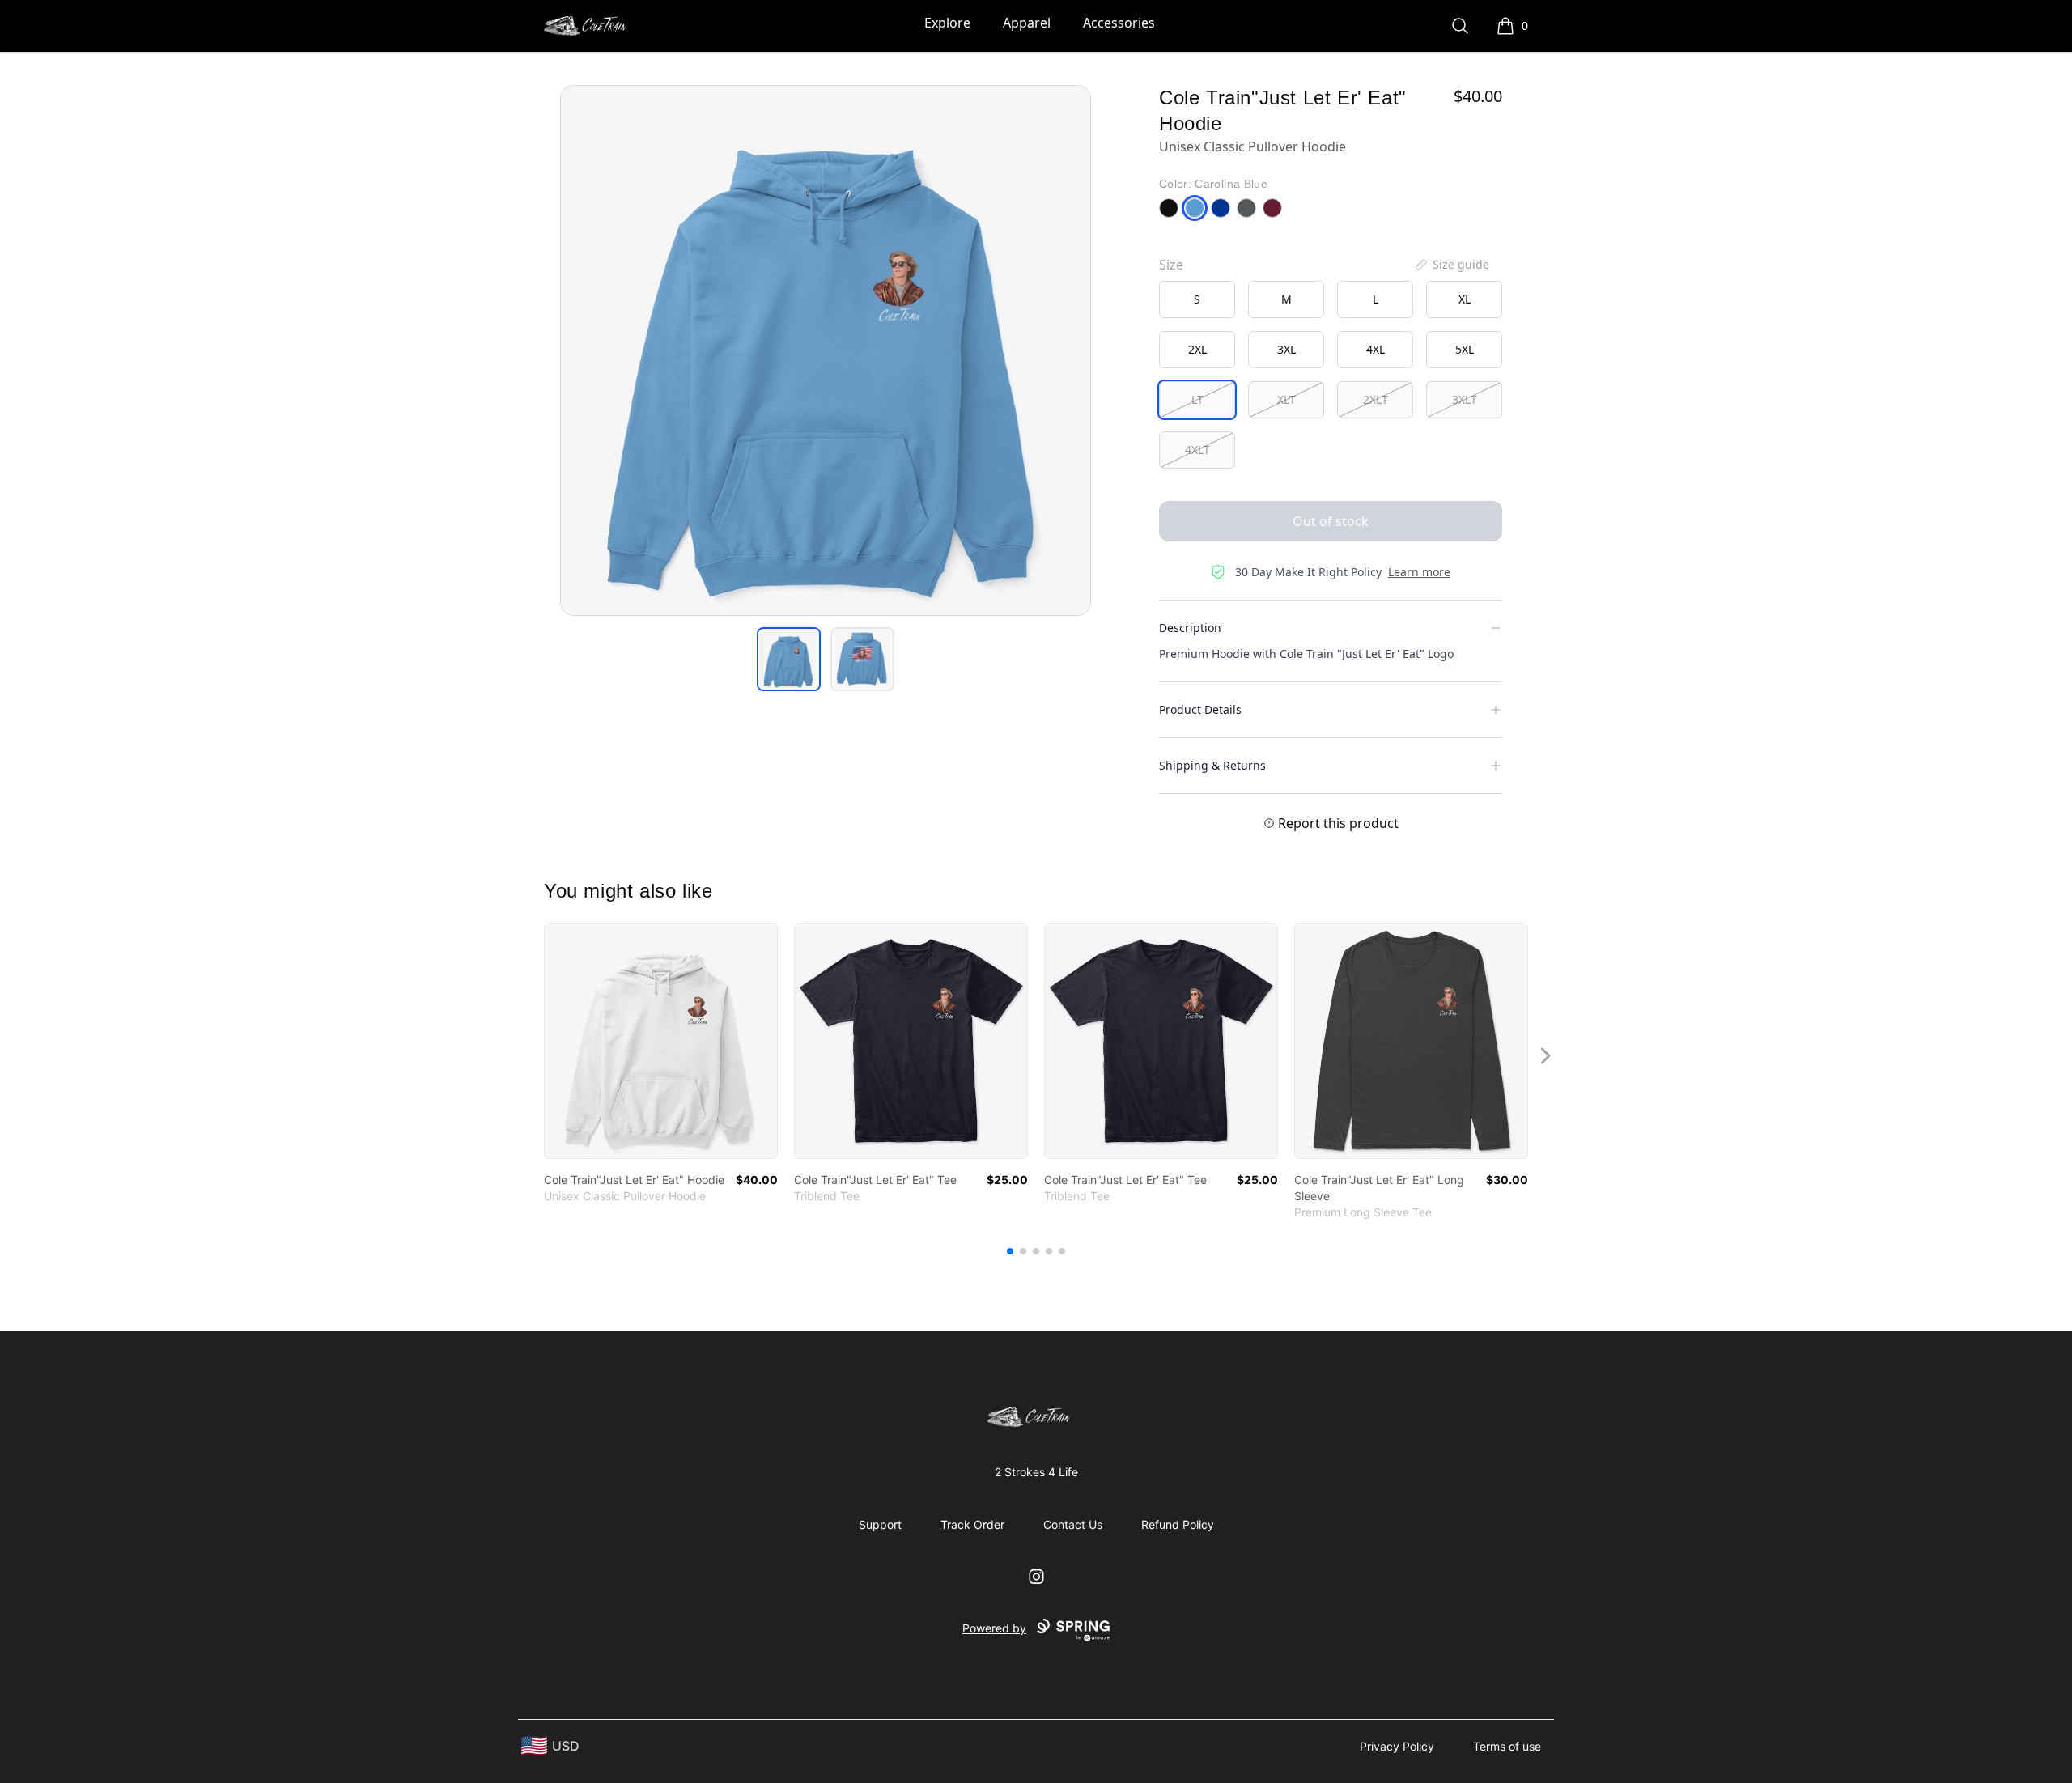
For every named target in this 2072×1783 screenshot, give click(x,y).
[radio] (1197, 299)
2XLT (1376, 399)
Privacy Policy (1397, 1746)
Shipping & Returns (1212, 765)
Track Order (972, 1524)
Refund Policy (1178, 1524)
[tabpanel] (826, 350)
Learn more (1419, 572)
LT (1197, 399)
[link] (661, 1041)
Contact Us (1073, 1524)
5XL (1465, 349)
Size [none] (1171, 265)
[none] (1451, 265)
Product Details (1200, 709)
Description (1190, 628)
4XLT (1197, 450)
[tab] (789, 659)
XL (1465, 299)
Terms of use (1507, 1746)
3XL (1287, 349)
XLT (1287, 399)
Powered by (994, 1628)
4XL (1376, 349)
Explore (947, 23)
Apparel (1027, 23)
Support (880, 1524)
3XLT (1465, 399)
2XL (1197, 349)
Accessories (1119, 23)
